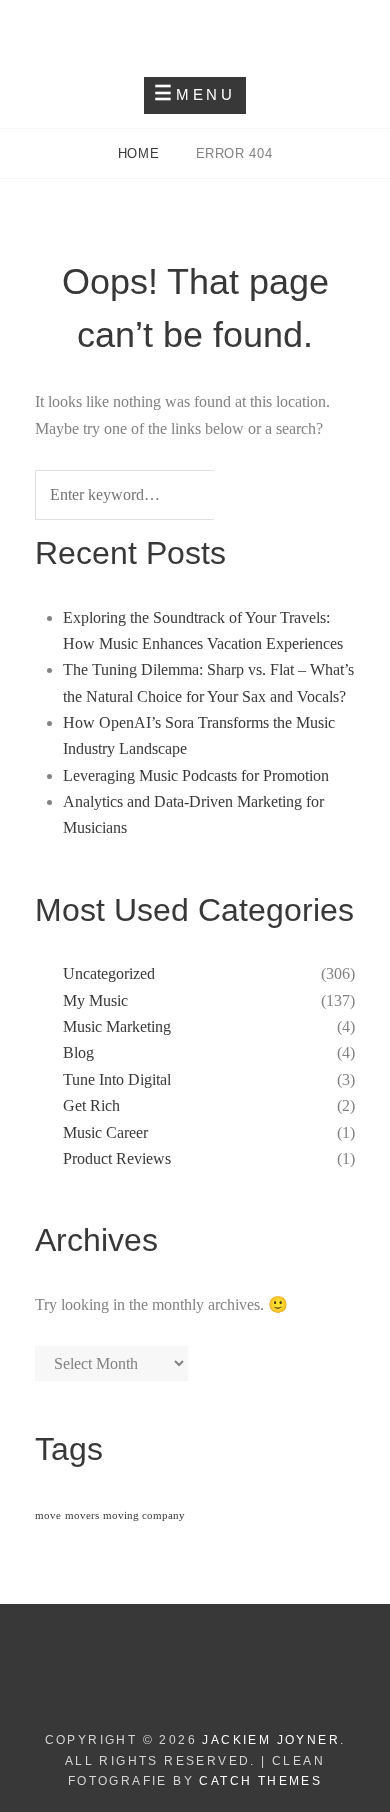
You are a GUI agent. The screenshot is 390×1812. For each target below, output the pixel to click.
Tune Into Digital (117, 1079)
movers (82, 1515)
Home (141, 153)
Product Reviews (117, 1158)
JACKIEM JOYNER (195, 30)
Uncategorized (109, 973)
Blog (78, 1052)
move (48, 1515)
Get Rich (91, 1105)
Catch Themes (260, 1781)
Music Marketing (117, 1026)
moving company (144, 1515)
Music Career (105, 1132)
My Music (95, 1000)
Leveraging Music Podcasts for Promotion (196, 775)
